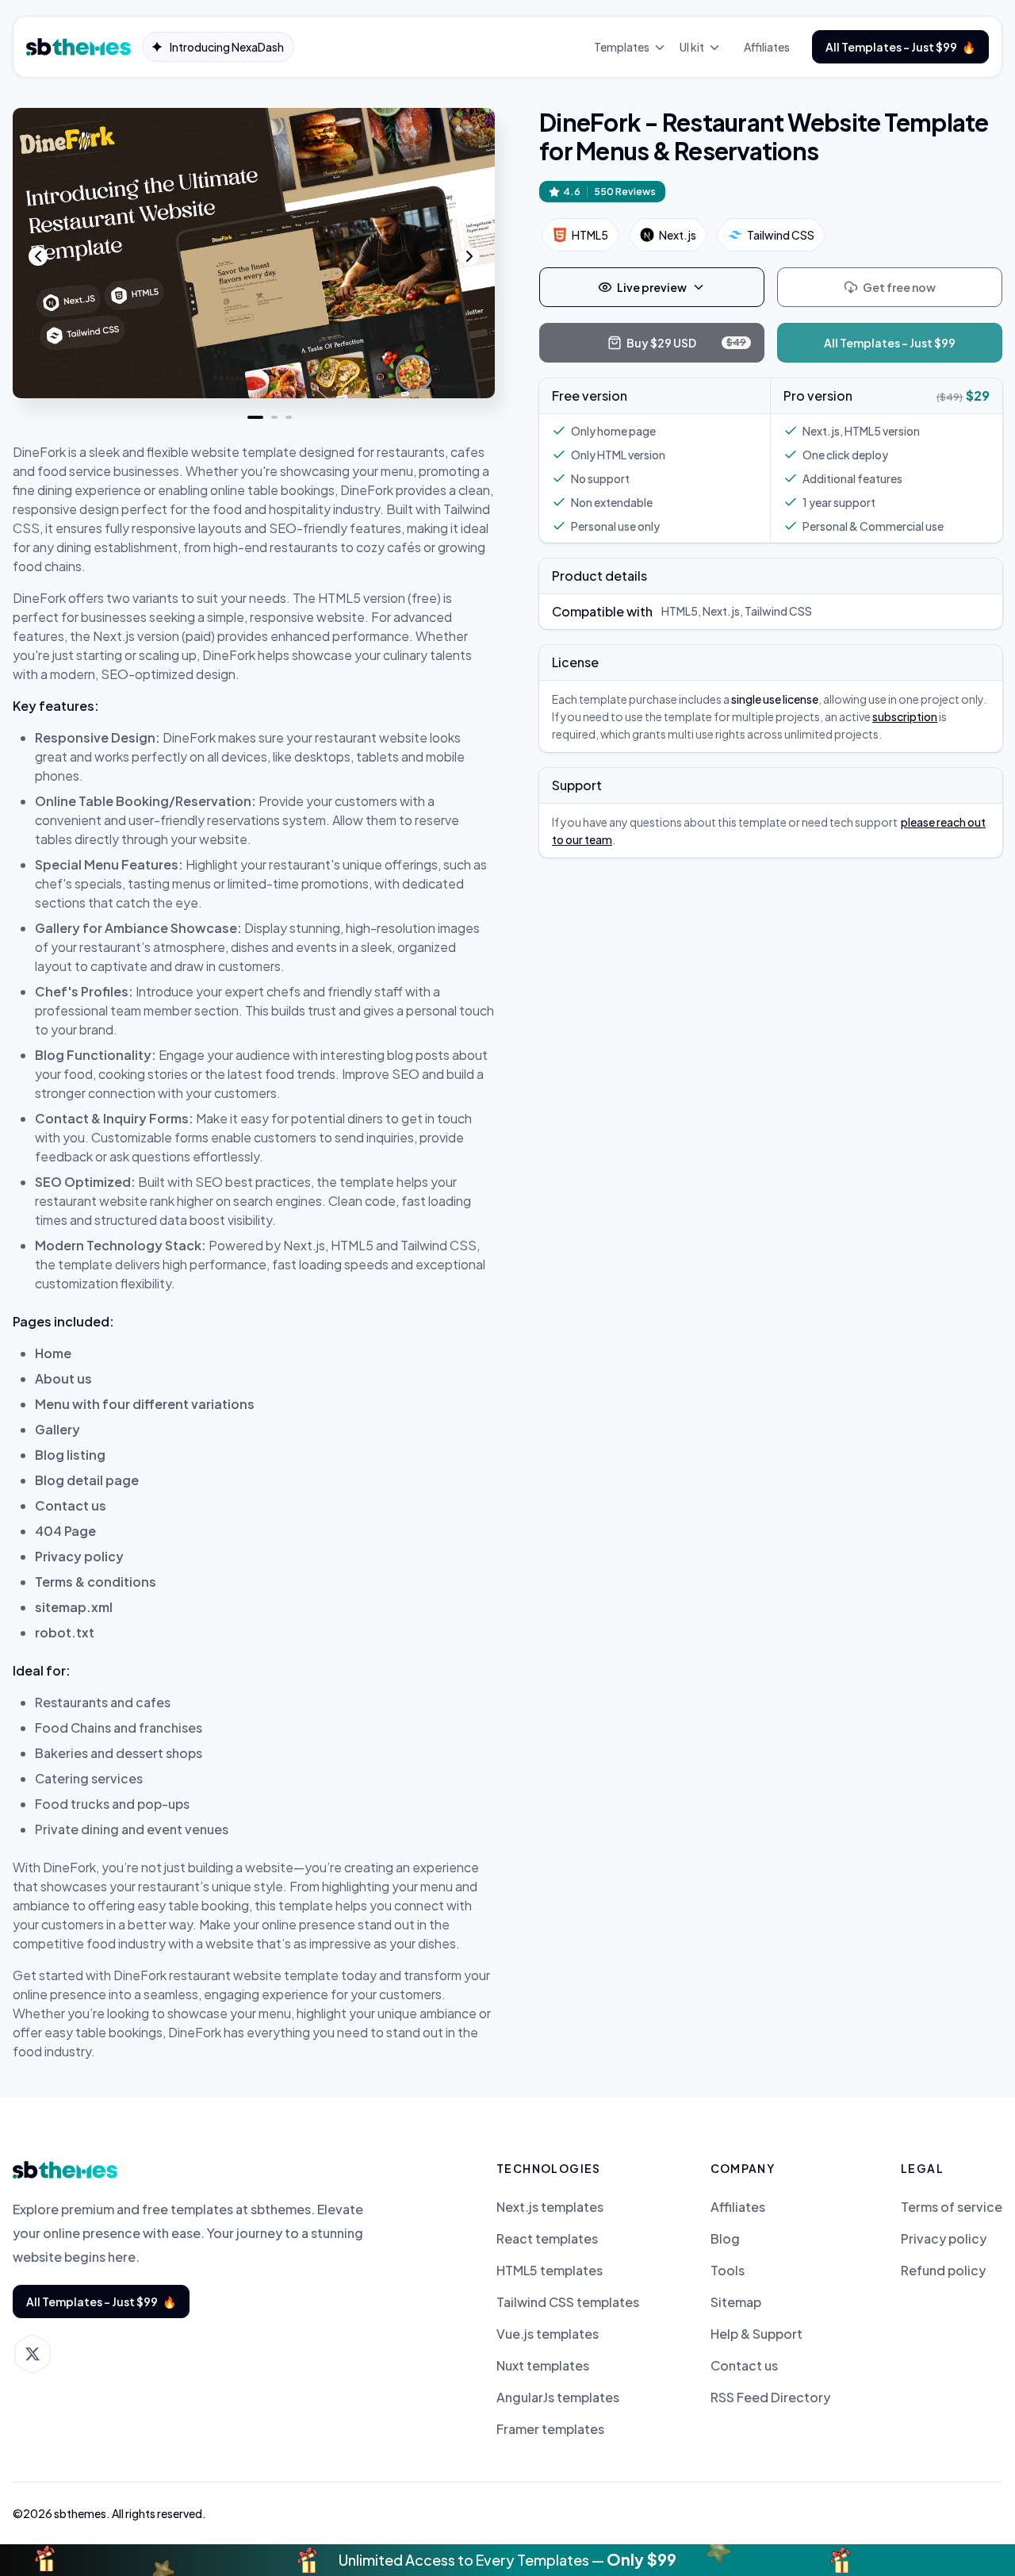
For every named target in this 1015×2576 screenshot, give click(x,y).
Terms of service (952, 2207)
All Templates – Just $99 (900, 47)
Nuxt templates (543, 2366)
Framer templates (550, 2429)
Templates (622, 47)
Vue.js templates (548, 2334)
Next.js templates (550, 2207)
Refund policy (943, 2271)
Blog (725, 2239)
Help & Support (756, 2334)
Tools (728, 2271)
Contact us (744, 2366)
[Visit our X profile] (33, 2354)
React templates (547, 2239)
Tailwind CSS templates (568, 2302)
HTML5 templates (550, 2271)
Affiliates (767, 47)
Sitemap (736, 2302)
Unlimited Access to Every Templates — (507, 2559)
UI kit (692, 47)
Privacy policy (944, 2239)
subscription (905, 716)
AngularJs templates (558, 2397)
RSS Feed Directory (770, 2397)
